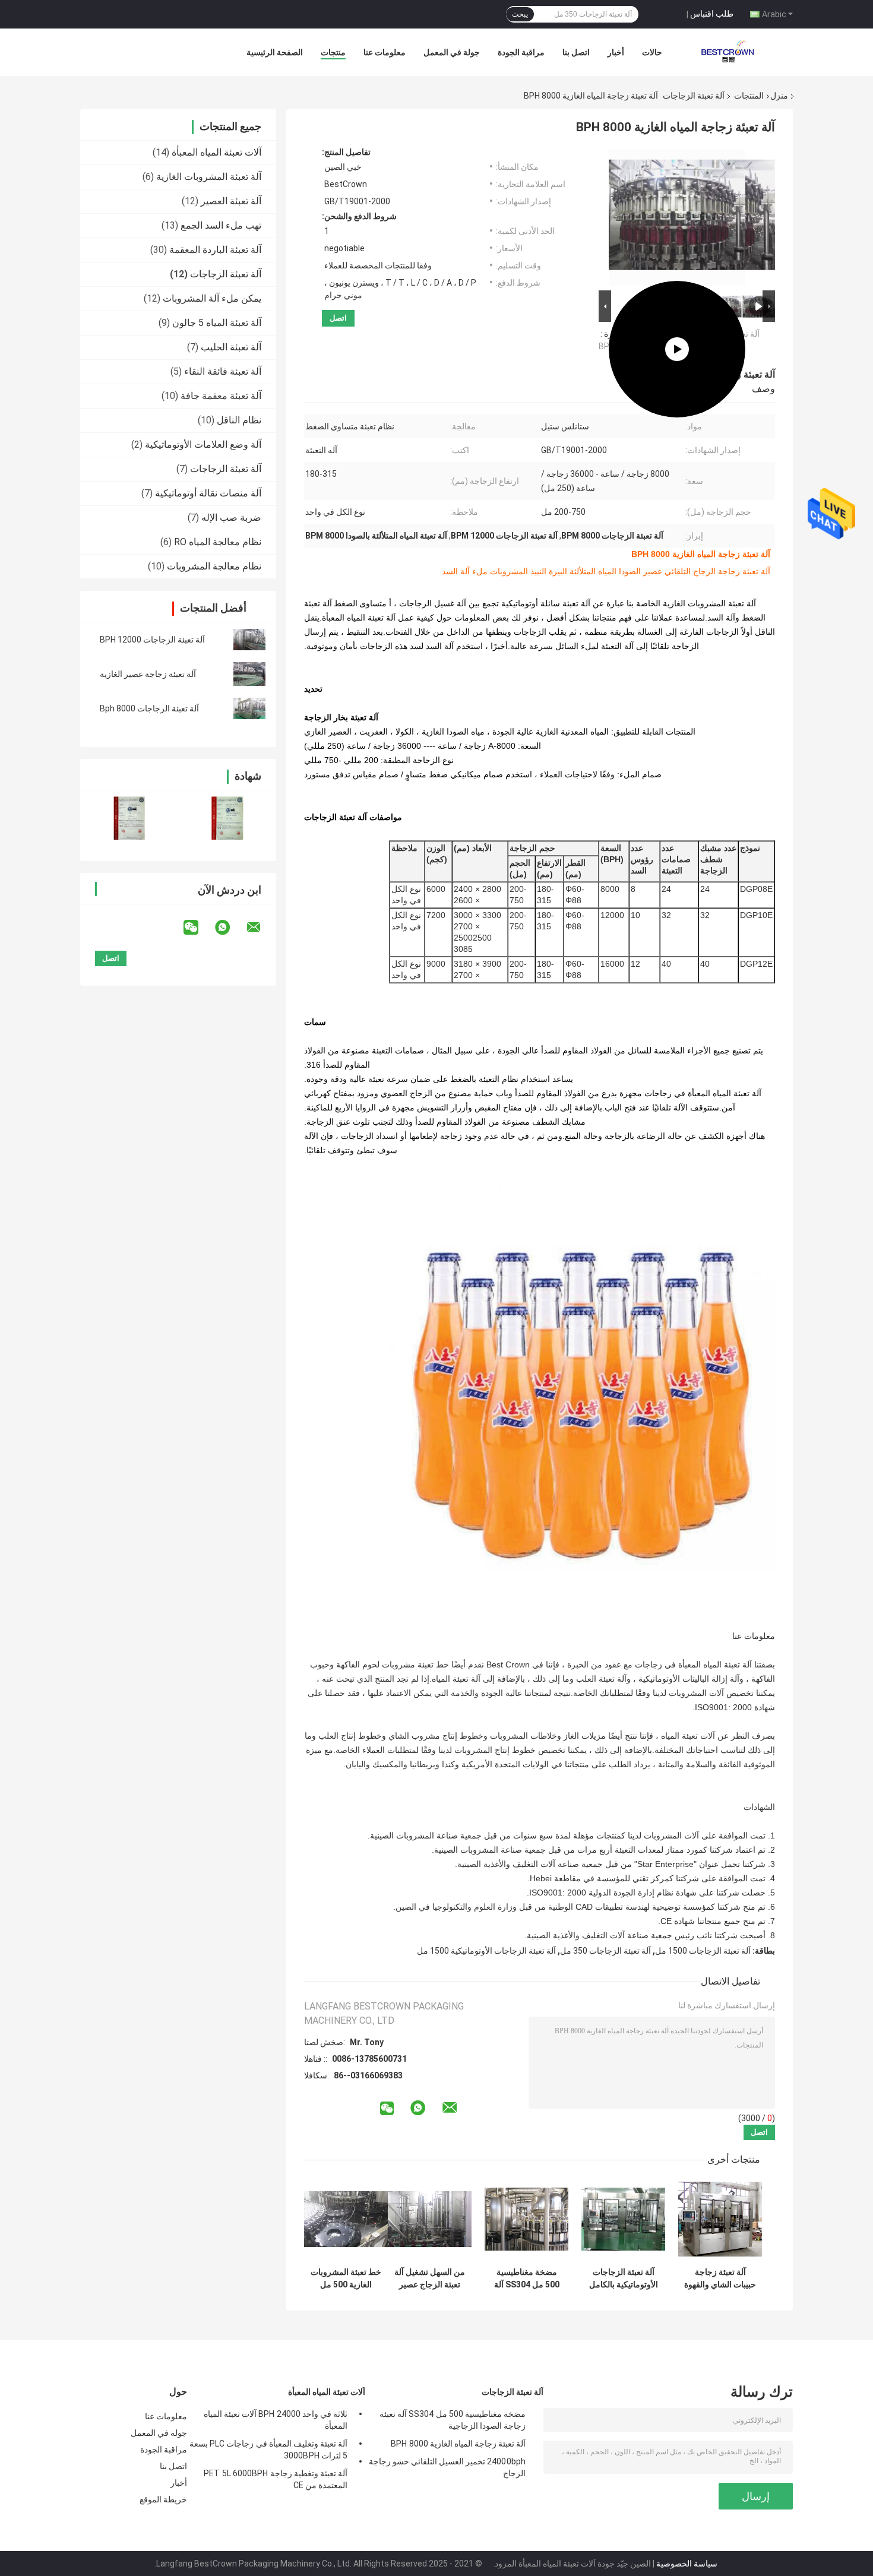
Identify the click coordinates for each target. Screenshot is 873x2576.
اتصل (338, 318)
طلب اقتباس (712, 14)
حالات (652, 52)
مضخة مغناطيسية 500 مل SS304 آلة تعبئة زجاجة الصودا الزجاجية (527, 2278)
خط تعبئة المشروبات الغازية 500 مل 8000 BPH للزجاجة (346, 2278)
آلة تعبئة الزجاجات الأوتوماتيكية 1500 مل (486, 1951)
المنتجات (749, 96)
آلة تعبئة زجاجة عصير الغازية (148, 674)
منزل (779, 96)
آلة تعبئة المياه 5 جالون (217, 323)
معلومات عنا (385, 52)
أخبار (616, 52)
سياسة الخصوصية (687, 2564)
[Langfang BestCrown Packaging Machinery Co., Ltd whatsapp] (230, 928)
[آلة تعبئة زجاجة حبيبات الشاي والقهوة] (720, 2219)
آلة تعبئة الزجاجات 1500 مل (703, 1951)
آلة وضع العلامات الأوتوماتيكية (203, 444)
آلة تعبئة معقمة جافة (221, 396)
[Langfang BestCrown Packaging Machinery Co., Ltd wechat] (198, 928)
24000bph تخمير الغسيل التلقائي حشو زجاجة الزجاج (447, 2467)
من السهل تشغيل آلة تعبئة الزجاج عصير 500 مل (430, 2278)
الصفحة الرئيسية (275, 52)
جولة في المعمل (452, 52)
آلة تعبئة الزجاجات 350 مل (605, 1951)
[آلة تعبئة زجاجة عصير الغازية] (249, 674)
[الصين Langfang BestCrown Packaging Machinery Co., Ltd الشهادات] (129, 818)
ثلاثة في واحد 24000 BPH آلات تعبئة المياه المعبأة (276, 2420)
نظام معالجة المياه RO (218, 542)
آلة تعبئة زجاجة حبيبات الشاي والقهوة (720, 2278)
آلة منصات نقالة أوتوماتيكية (208, 493)
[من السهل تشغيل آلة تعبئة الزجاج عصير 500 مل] (430, 2219)
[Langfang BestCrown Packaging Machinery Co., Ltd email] (261, 928)
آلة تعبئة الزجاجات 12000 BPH (152, 640)
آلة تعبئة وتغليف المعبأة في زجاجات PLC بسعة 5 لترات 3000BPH (268, 2450)
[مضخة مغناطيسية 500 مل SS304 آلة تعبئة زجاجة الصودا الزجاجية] (526, 2219)
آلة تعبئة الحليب (231, 347)
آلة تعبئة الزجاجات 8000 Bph (149, 708)
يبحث (520, 14)
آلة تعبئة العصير (231, 201)
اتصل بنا (576, 52)
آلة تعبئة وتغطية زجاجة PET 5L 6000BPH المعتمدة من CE (276, 2479)
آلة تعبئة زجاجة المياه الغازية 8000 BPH (458, 2444)
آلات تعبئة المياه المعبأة (216, 152)
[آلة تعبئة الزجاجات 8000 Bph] (249, 708)
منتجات (333, 52)
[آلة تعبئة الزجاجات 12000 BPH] (249, 640)
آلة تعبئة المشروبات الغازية (209, 177)
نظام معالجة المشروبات (214, 566)
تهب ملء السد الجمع (221, 225)
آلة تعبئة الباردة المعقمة (215, 250)
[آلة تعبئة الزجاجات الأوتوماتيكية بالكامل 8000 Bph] (623, 2219)
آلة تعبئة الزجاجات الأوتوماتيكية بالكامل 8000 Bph (624, 2278)
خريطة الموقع (163, 2499)
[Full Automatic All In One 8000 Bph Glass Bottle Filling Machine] (677, 217)
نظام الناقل (239, 420)
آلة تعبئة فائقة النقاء (223, 371)
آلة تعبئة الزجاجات (694, 96)
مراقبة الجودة (521, 52)
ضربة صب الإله (231, 518)
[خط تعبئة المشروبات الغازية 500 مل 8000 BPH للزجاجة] (346, 2219)
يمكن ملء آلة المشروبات (212, 298)
